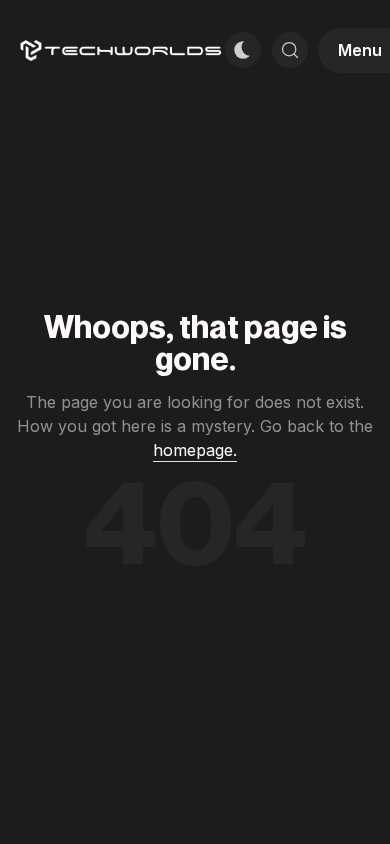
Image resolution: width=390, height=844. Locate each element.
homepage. (195, 450)
